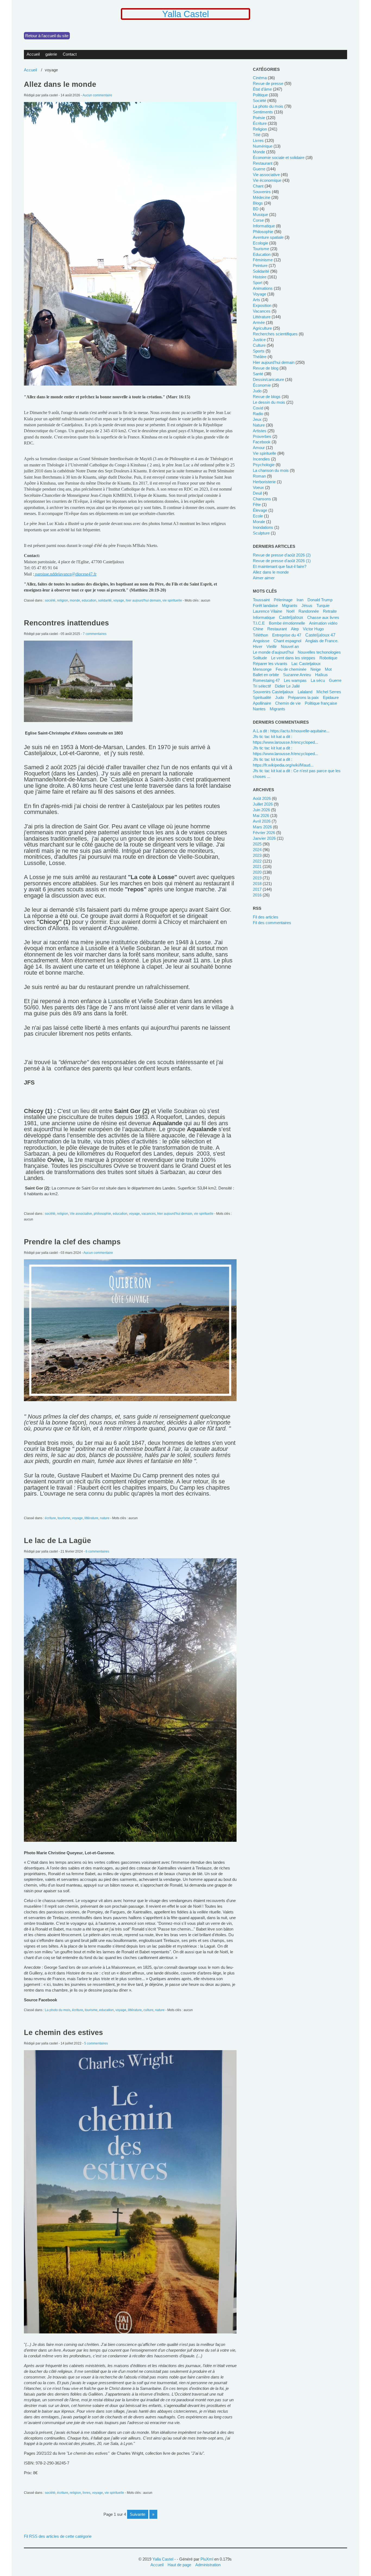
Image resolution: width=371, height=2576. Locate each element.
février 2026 (264, 833)
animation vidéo (323, 623)
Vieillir (272, 646)
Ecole (258, 516)
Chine (258, 629)
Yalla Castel (185, 14)
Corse (258, 220)
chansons (262, 499)
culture (148, 2010)
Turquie (323, 605)
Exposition (262, 305)
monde (75, 600)
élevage (260, 510)
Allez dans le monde (60, 84)
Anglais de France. (322, 641)
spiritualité (262, 697)
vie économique (267, 180)
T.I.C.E (259, 623)
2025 (257, 844)
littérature (91, 1518)
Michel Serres (329, 692)
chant (258, 186)
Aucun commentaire (97, 95)
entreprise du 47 (287, 635)
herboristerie (264, 482)
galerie (51, 54)
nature (105, 1518)
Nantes (259, 709)
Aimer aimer (264, 578)
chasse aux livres (323, 617)
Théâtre (260, 357)
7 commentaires (95, 634)
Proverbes (262, 436)
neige (316, 669)
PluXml (207, 2559)
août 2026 (262, 798)
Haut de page (179, 2565)
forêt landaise (265, 605)
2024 (257, 850)
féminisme (263, 260)
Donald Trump (320, 600)
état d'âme (262, 89)
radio (258, 414)
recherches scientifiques (275, 334)
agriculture (262, 328)
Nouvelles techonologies (319, 652)
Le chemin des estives (63, 2033)
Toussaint (261, 600)
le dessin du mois (269, 402)
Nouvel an (290, 646)
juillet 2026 (263, 804)
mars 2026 (262, 827)
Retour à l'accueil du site (47, 36)
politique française (321, 703)
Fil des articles (266, 917)
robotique (328, 658)
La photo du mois (58, 2010)
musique (260, 214)
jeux (257, 419)
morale (259, 522)
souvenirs (262, 192)
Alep (295, 629)
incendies (261, 459)
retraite (330, 611)
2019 (257, 878)
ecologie (260, 243)
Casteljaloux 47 (320, 635)
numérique (263, 146)
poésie (259, 118)
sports (259, 351)
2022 (257, 861)
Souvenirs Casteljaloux (273, 692)
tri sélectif (262, 686)
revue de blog (266, 368)
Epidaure (331, 697)
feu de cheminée (291, 669)
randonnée (309, 611)
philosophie (102, 1214)
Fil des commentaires (272, 923)
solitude (260, 658)
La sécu (318, 680)
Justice (259, 340)
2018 (257, 884)
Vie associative (81, 1214)
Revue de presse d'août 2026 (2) (282, 555)
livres (87, 2493)
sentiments (263, 112)
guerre (259, 169)
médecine (262, 197)
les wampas (295, 680)
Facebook (262, 442)
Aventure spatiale (268, 237)
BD (256, 209)
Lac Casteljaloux (306, 664)
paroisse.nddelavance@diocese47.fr (66, 574)
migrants (290, 605)
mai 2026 (261, 815)
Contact (70, 54)
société (50, 600)
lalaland (305, 692)
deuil (257, 493)
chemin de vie (288, 703)
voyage (119, 600)
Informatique (264, 617)
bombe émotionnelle (287, 623)
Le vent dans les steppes (293, 658)
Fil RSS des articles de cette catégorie (58, 2536)
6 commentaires (97, 1551)
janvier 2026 (264, 838)
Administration (208, 2565)
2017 (257, 889)
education (89, 600)
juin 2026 (261, 810)
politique (260, 95)
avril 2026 (262, 821)
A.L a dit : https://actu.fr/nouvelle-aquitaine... (291, 731)
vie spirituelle (172, 600)
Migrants (277, 709)
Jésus (307, 605)
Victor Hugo (313, 629)
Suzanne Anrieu (297, 675)
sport (258, 283)
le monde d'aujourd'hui (273, 652)
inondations (263, 527)
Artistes (260, 431)
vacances (149, 1214)
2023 (257, 855)
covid (258, 408)
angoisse (261, 641)
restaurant (263, 163)
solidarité (105, 600)
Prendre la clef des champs (72, 1242)
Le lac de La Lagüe (57, 1541)
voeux (258, 487)
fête (257, 505)
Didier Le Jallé (287, 686)
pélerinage (283, 600)
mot (328, 669)
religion (63, 600)
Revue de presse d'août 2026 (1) (282, 561)
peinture (260, 265)
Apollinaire (262, 703)
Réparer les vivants (270, 664)
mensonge (262, 669)
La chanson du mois (271, 470)
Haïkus (321, 675)
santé (258, 374)
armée (259, 322)
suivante (138, 2514)
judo (257, 391)
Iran (300, 600)
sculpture (261, 533)
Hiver (258, 646)
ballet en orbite (266, 675)
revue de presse (268, 83)
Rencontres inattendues (66, 623)
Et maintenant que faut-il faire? (280, 566)
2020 (257, 872)
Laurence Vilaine (268, 611)
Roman (259, 476)
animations (263, 288)
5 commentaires (96, 2043)
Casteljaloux (291, 617)
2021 (257, 866)
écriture (50, 1518)
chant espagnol (287, 641)
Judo (279, 697)
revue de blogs (267, 397)
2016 (257, 895)
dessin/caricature (268, 379)
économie (262, 385)
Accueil (33, 54)
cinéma (260, 78)
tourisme (64, 1518)
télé (257, 135)
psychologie (264, 465)
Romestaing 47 (266, 680)
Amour (259, 448)
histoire (260, 277)
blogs (258, 203)
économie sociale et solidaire (279, 158)
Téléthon (260, 635)
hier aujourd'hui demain (143, 600)
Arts (257, 300)
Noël (290, 611)
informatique (264, 226)
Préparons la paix (303, 697)
